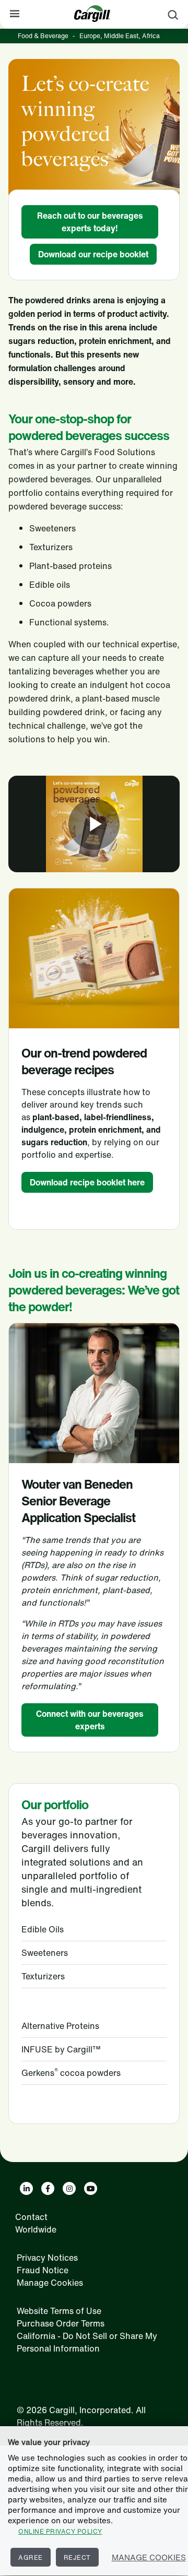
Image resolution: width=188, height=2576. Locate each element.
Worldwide (36, 2229)
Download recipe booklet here (87, 1182)
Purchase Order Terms (61, 2323)
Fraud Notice (43, 2270)
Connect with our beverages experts (90, 1720)
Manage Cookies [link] (50, 2283)
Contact (31, 2217)
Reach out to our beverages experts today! (90, 222)
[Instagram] (69, 2188)
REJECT (77, 2557)
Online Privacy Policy (60, 2531)
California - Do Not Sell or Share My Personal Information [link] (87, 2342)
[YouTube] (91, 2188)
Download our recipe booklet (93, 254)
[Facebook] (48, 2188)
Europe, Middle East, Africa (120, 36)
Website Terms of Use (59, 2311)
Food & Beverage (43, 36)
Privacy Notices (47, 2258)
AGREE (31, 2557)
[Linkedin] (26, 2188)
